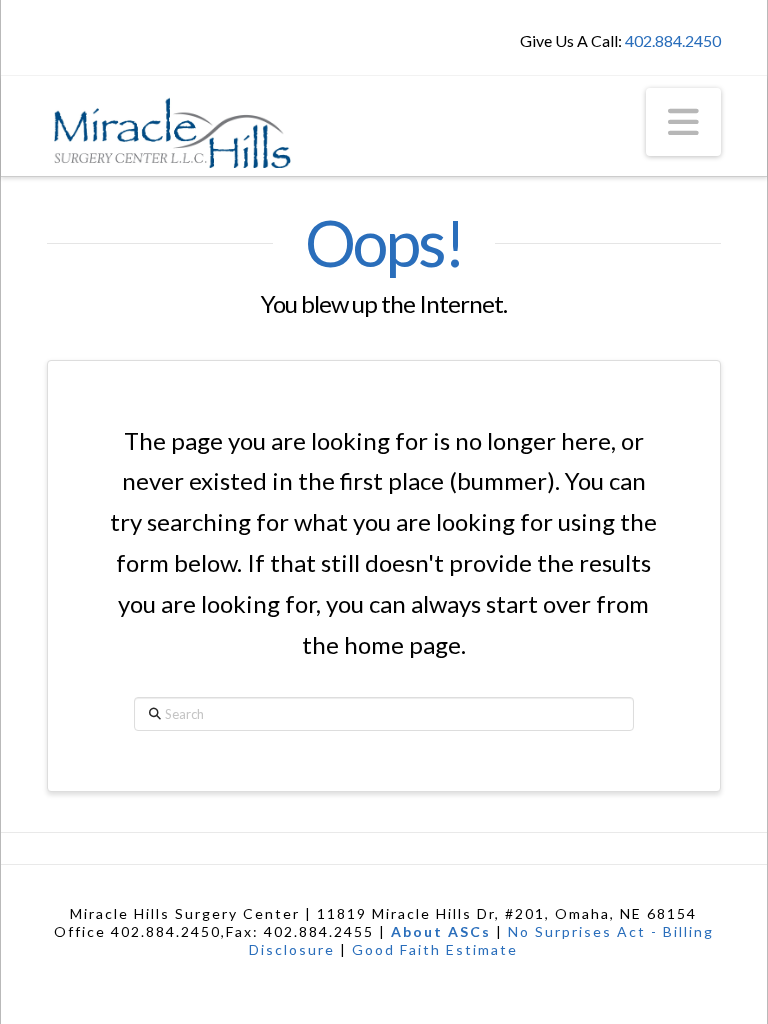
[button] (683, 122)
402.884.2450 (673, 40)
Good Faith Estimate (435, 949)
